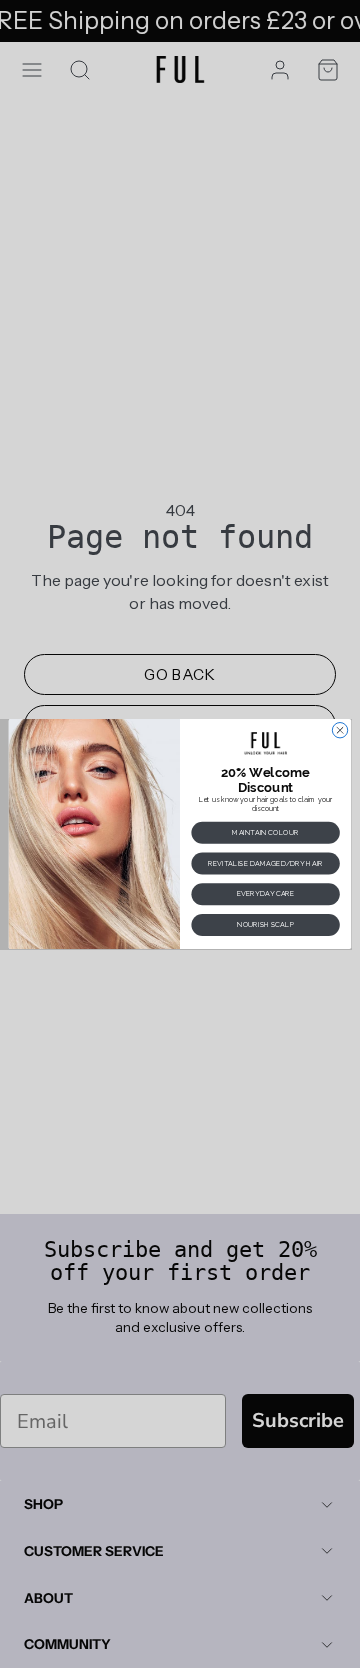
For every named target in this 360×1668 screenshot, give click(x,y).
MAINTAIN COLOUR (265, 832)
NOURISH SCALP (265, 925)
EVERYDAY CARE (266, 894)
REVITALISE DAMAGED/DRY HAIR (265, 863)
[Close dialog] (339, 729)
